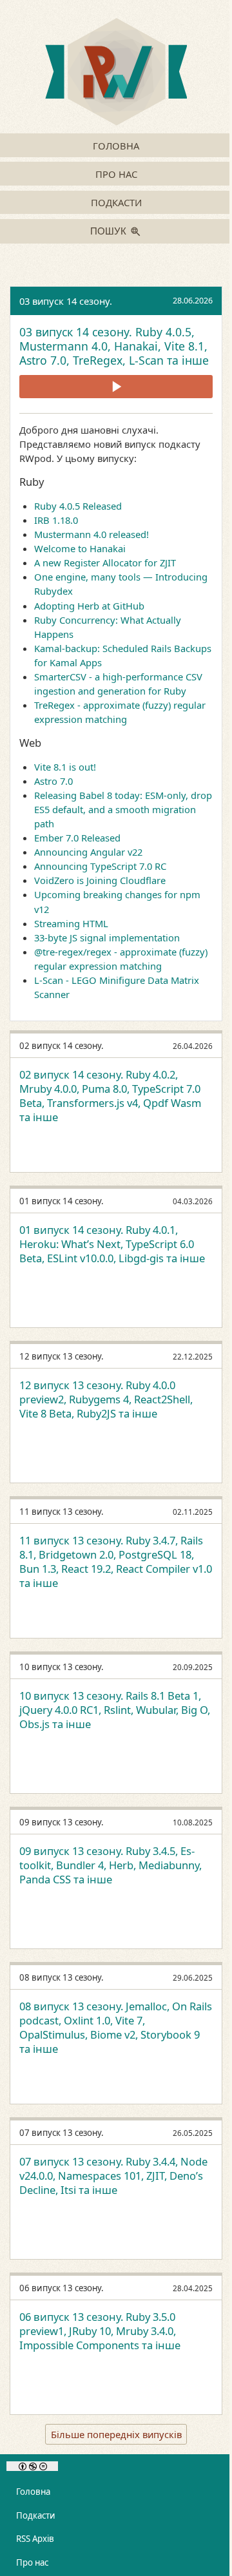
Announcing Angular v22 (88, 852)
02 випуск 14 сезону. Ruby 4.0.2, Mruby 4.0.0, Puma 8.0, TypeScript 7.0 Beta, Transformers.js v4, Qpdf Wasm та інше (110, 1096)
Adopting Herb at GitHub (89, 606)
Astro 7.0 (53, 781)
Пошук (108, 231)
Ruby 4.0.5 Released (78, 506)
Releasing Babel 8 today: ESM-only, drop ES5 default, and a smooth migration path (123, 809)
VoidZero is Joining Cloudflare (100, 880)
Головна (116, 146)
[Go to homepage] (116, 73)
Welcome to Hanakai (80, 548)
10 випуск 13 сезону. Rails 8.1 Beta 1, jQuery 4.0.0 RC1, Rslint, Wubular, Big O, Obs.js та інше (115, 1710)
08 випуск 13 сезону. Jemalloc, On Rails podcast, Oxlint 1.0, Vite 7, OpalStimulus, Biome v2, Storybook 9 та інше (116, 2027)
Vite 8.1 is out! (65, 767)
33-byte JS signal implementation (107, 937)
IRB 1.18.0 (56, 520)
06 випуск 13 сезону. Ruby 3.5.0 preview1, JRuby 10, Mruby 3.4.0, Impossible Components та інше (100, 2331)
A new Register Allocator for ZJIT (105, 562)
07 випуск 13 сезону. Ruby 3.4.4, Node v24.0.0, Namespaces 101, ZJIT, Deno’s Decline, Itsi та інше (113, 2176)
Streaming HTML (71, 923)
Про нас (116, 174)
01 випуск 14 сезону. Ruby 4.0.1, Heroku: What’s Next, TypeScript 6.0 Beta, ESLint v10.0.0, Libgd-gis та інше (112, 1244)
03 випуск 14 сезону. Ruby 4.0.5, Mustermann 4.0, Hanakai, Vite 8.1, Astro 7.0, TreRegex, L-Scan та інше (114, 346)
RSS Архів (35, 2539)
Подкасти (116, 202)
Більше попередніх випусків (116, 2434)
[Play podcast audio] (116, 387)
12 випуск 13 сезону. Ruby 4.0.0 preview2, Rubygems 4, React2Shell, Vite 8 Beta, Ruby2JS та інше (106, 1399)
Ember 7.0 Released (77, 838)
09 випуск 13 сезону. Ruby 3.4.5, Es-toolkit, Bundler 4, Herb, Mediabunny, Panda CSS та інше (111, 1865)
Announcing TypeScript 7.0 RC (100, 866)
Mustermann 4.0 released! (92, 534)
